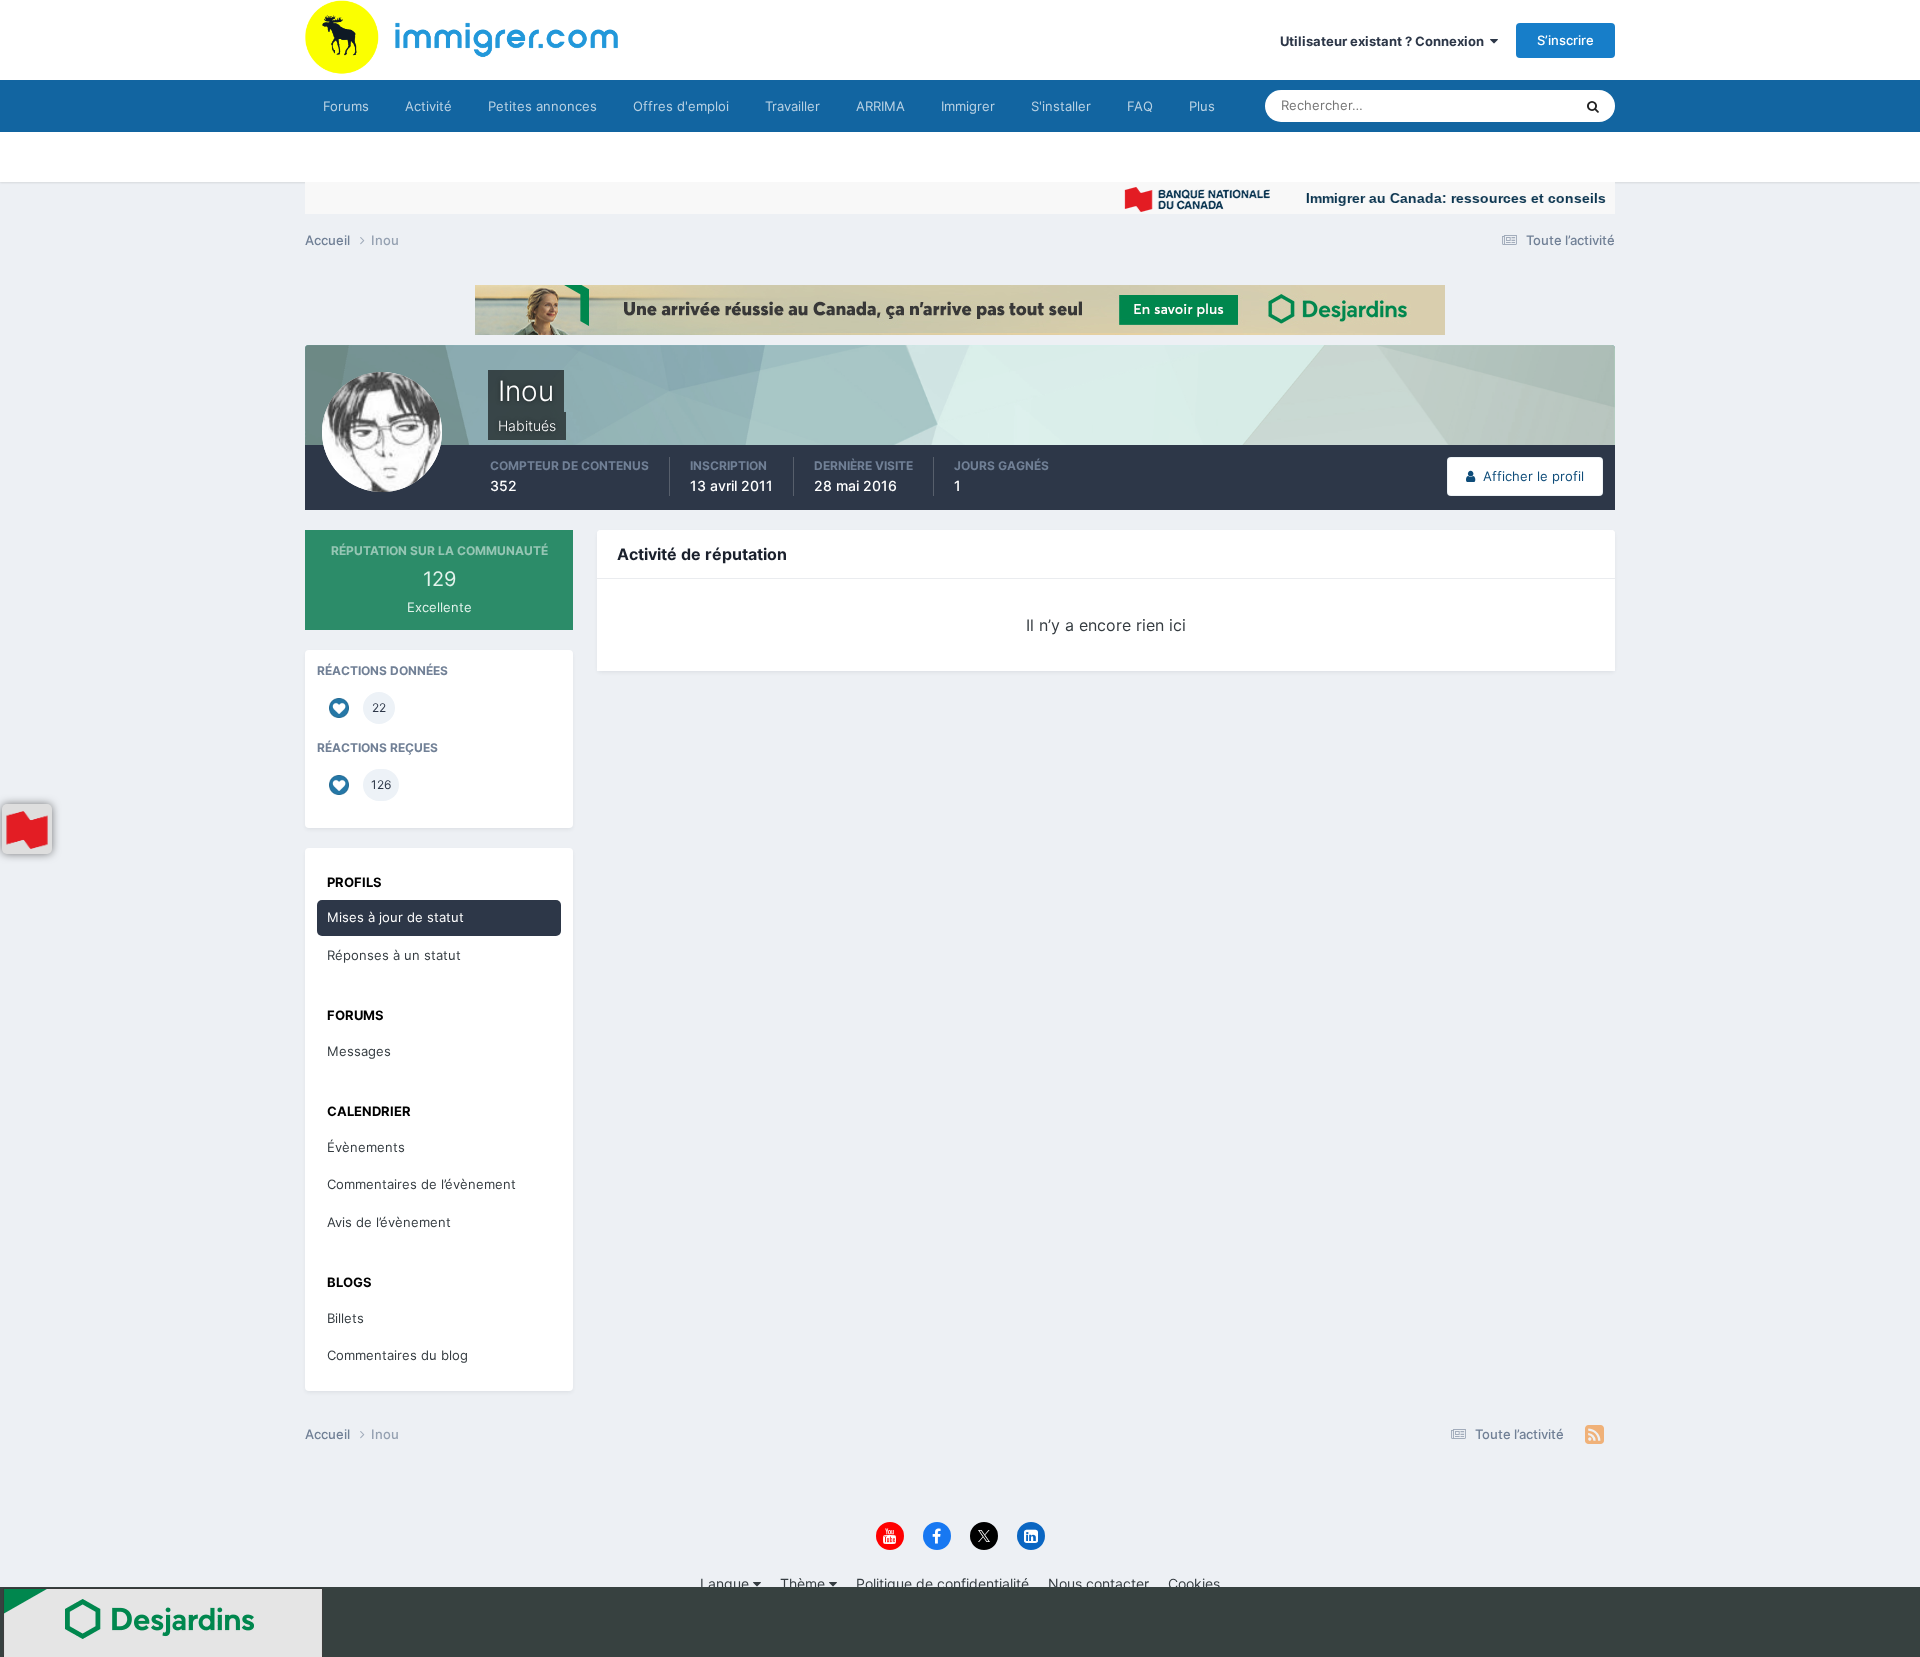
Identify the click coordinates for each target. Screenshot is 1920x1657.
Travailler (792, 106)
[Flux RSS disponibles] (1594, 1435)
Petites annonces (542, 106)
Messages (359, 1051)
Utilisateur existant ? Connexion (1385, 41)
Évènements (366, 1147)
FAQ (1140, 106)
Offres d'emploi (681, 106)
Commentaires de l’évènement (421, 1184)
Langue (726, 1583)
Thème (804, 1583)
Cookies (1194, 1583)
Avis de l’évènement (389, 1222)
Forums (346, 106)
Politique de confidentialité (942, 1583)
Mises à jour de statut (1484, 105)
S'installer (1061, 106)
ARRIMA (880, 106)
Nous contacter (1098, 1583)
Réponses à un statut (394, 955)
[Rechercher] (1593, 106)
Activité (428, 106)
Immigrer (968, 106)
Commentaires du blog (397, 1355)
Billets (345, 1318)
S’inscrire (1565, 40)
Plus (1202, 106)
